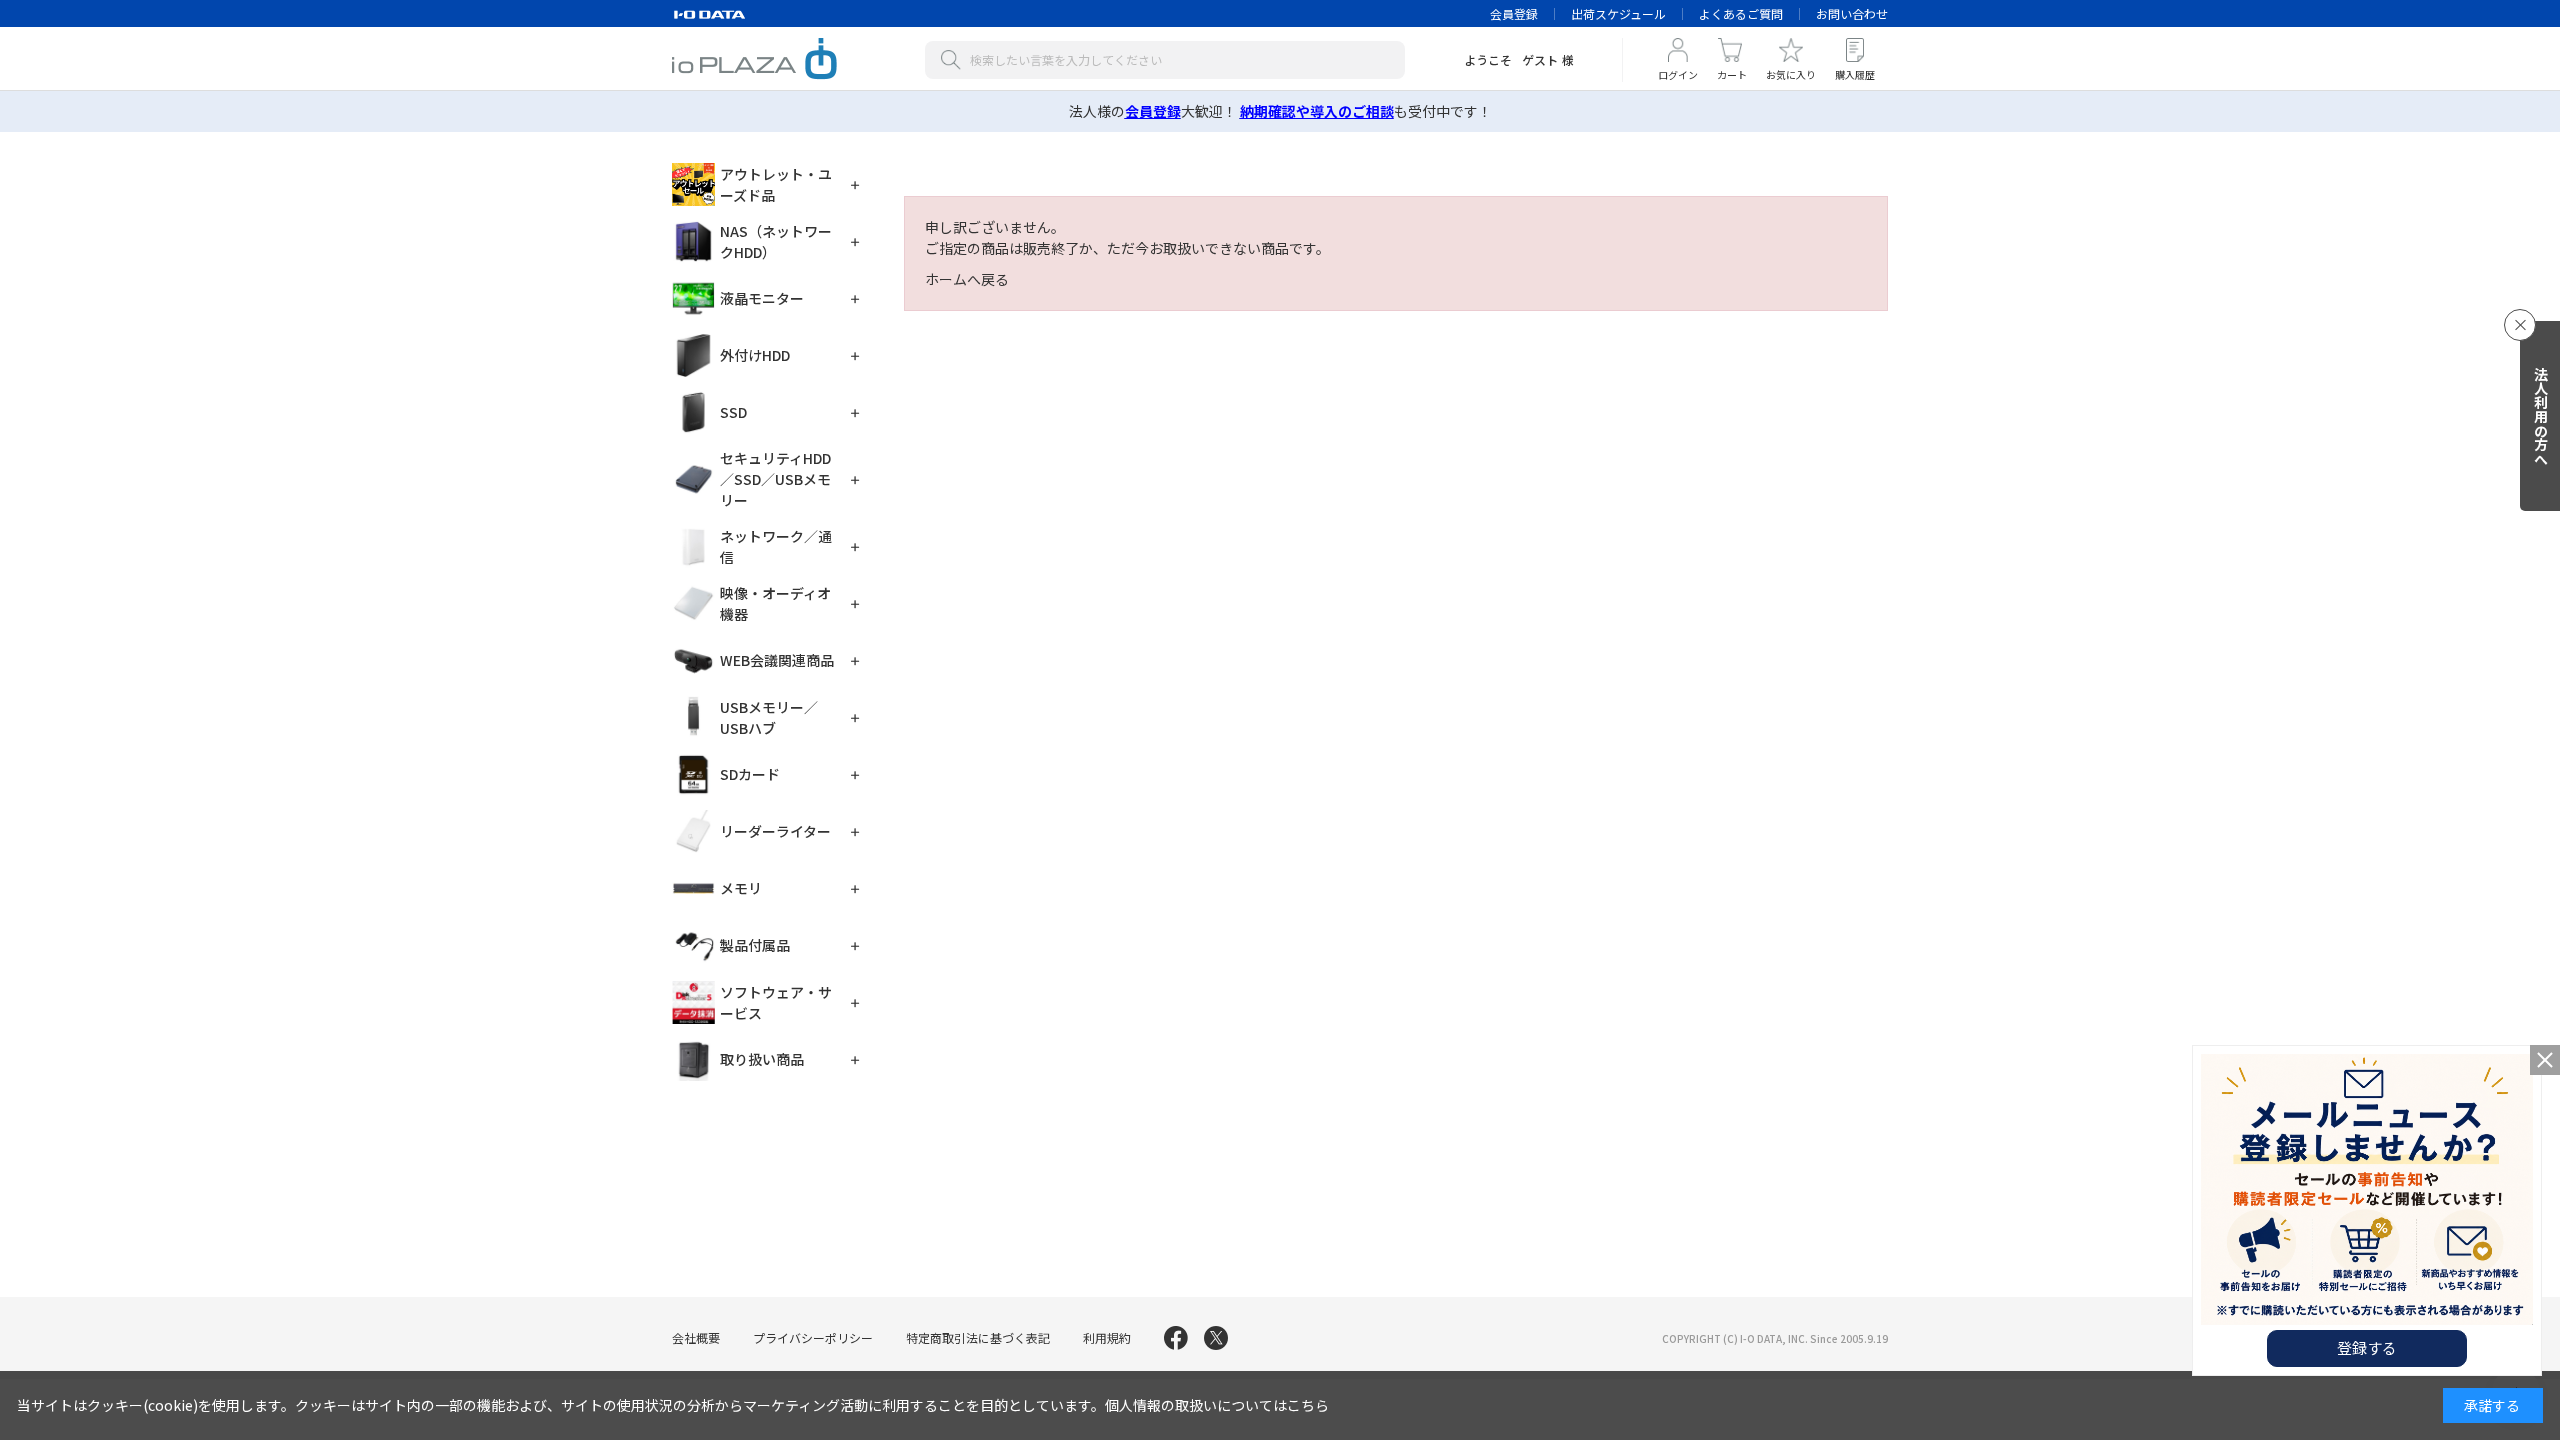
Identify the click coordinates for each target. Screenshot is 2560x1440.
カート (1732, 74)
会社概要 (696, 1337)
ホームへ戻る (967, 279)
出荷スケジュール (1618, 13)
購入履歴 (1855, 74)
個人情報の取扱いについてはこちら (1217, 1405)
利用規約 (1107, 1337)
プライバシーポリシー (813, 1337)
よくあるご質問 (1741, 13)
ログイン (1678, 74)
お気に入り (1791, 74)
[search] (955, 60)
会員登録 (1514, 13)
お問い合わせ (1852, 13)
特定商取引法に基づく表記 (978, 1337)
